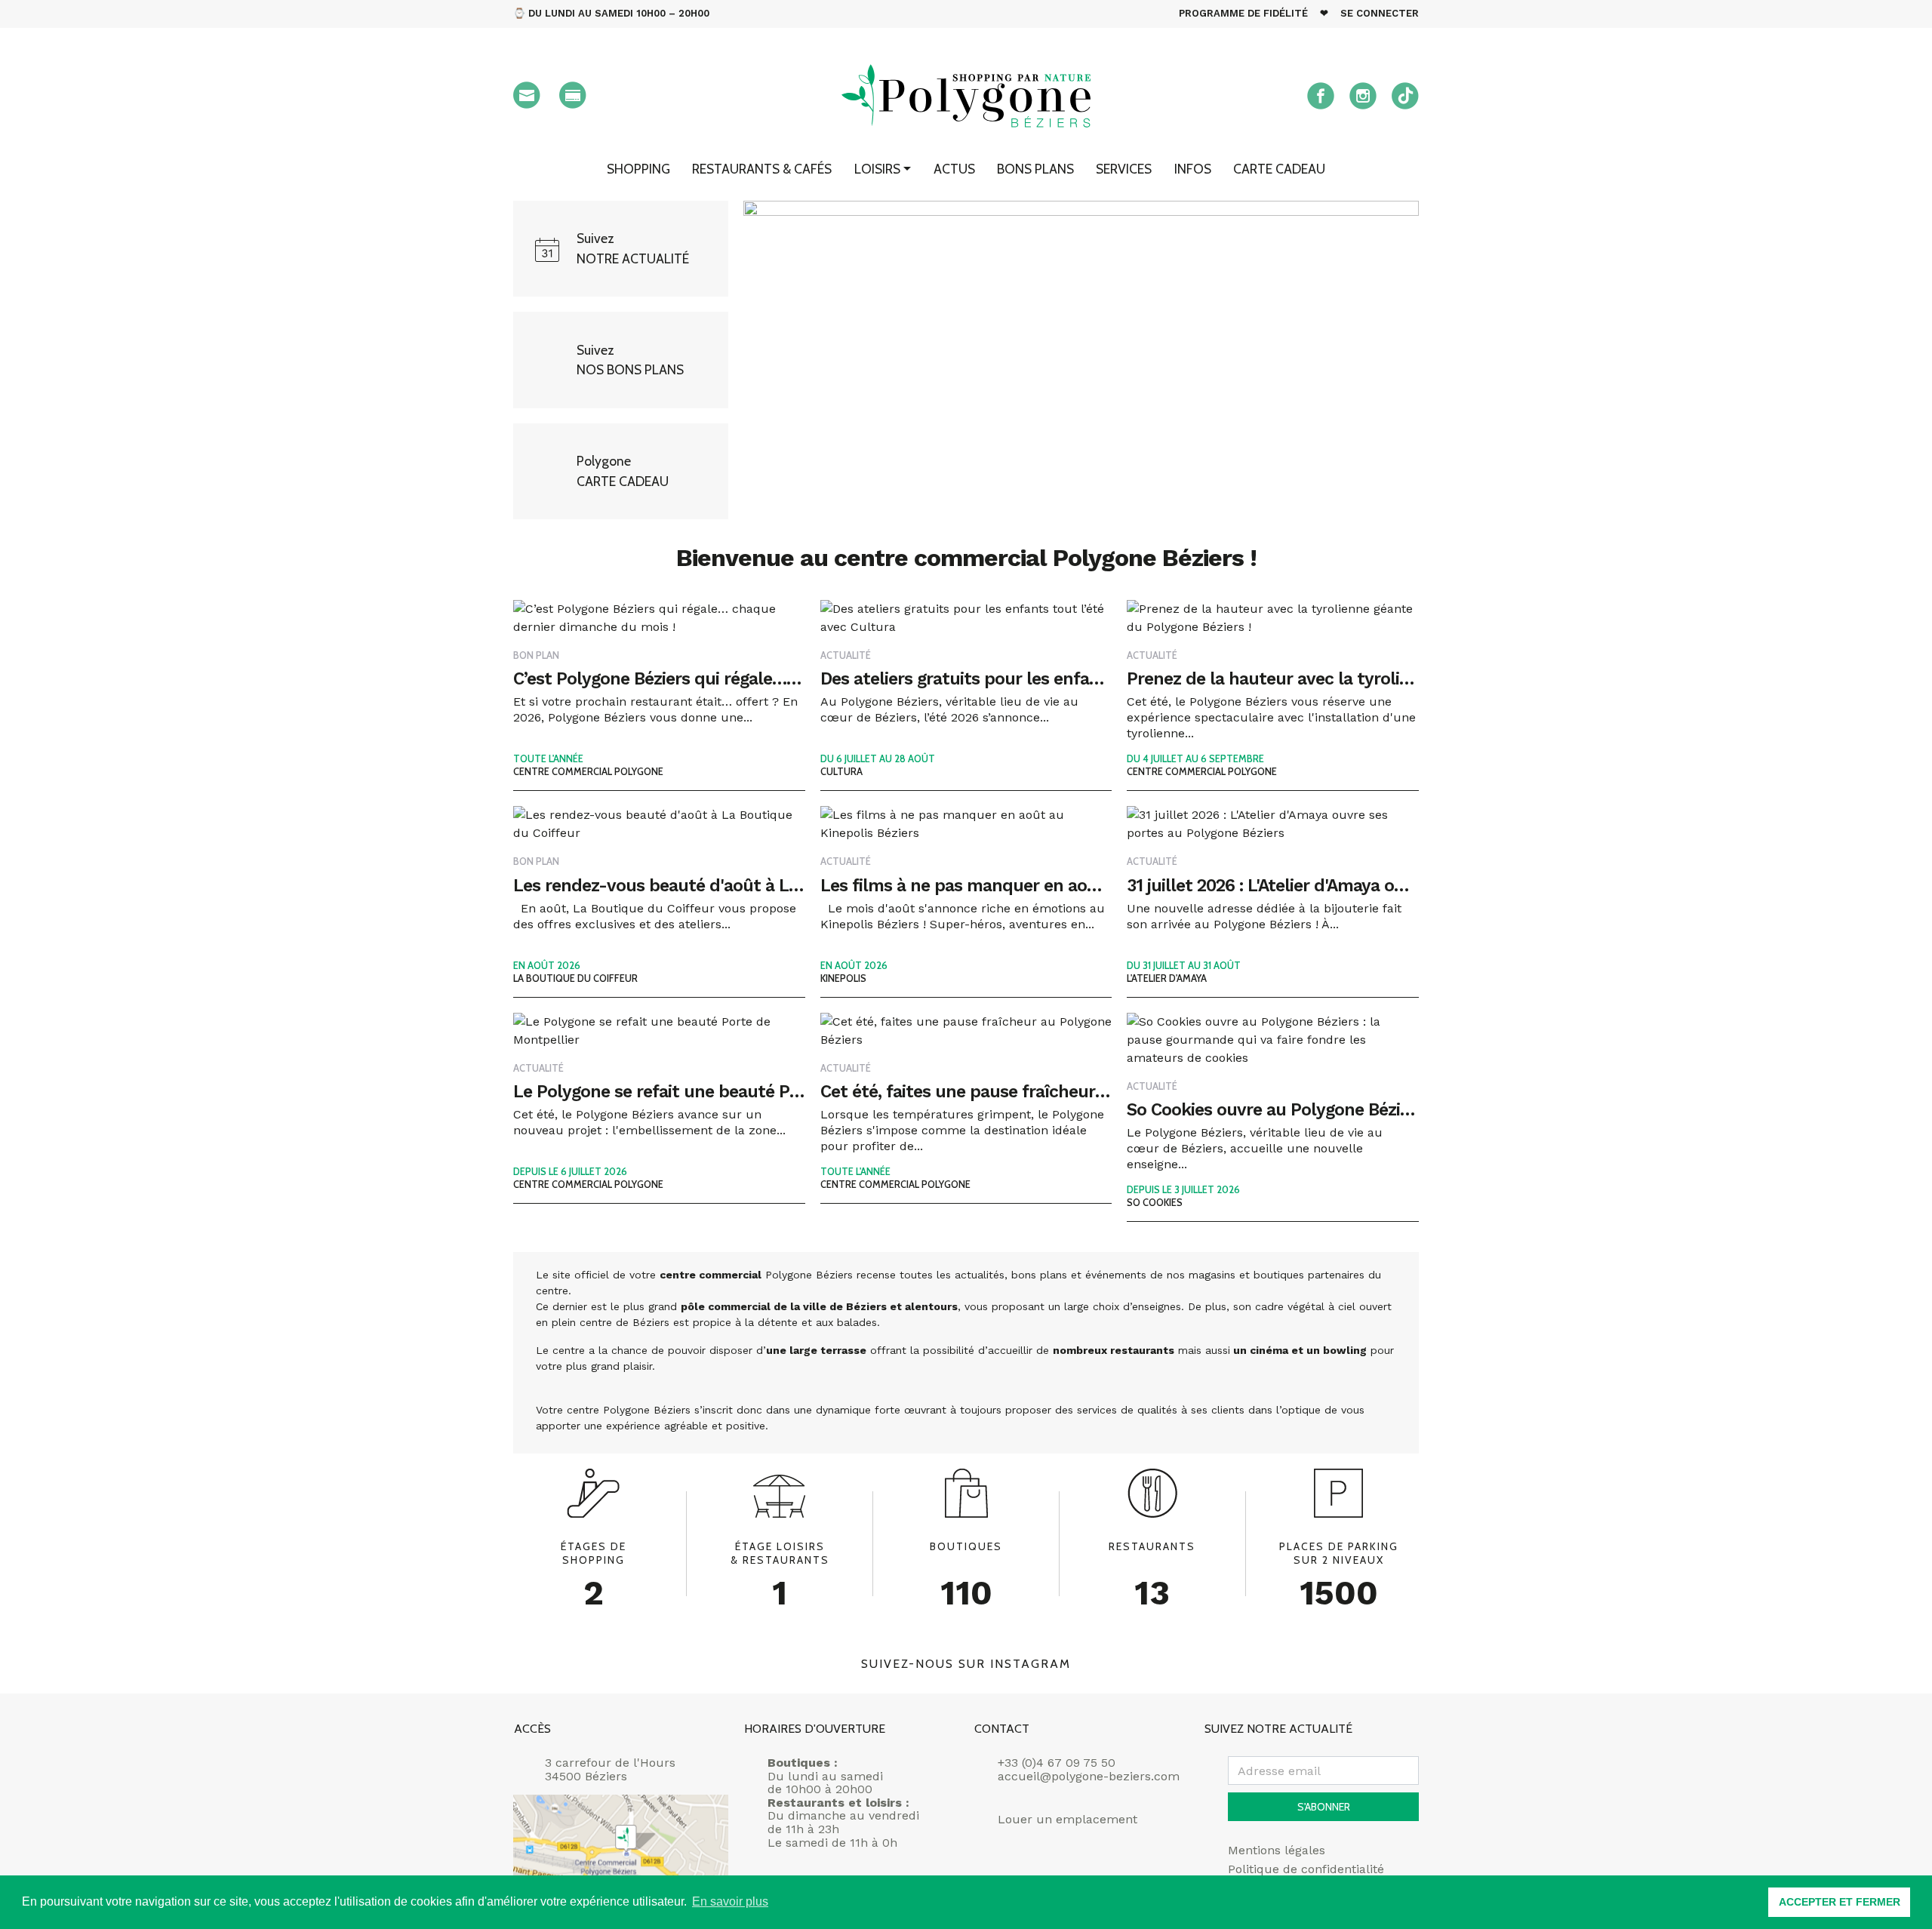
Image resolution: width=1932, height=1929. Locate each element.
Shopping (638, 169)
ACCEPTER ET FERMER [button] (1840, 1902)
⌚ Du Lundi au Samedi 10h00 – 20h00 (611, 13)
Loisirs (877, 169)
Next (1441, 360)
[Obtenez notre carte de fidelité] (573, 95)
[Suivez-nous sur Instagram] (1363, 96)
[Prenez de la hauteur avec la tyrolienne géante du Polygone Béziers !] (1081, 360)
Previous (721, 360)
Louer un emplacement (1068, 1820)
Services (1124, 169)
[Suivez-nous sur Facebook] (1321, 96)
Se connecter (1380, 13)
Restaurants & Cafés (762, 169)
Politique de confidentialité (1306, 1869)
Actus (954, 169)
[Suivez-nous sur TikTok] (1405, 96)
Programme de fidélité (1243, 13)
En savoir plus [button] (730, 1901)
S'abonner (1324, 1807)
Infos (1193, 169)
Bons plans (1035, 169)
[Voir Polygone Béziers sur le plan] (621, 1849)
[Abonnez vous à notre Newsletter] (527, 95)
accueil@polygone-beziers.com (1089, 1776)
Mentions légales (1277, 1851)
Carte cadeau (1279, 169)
